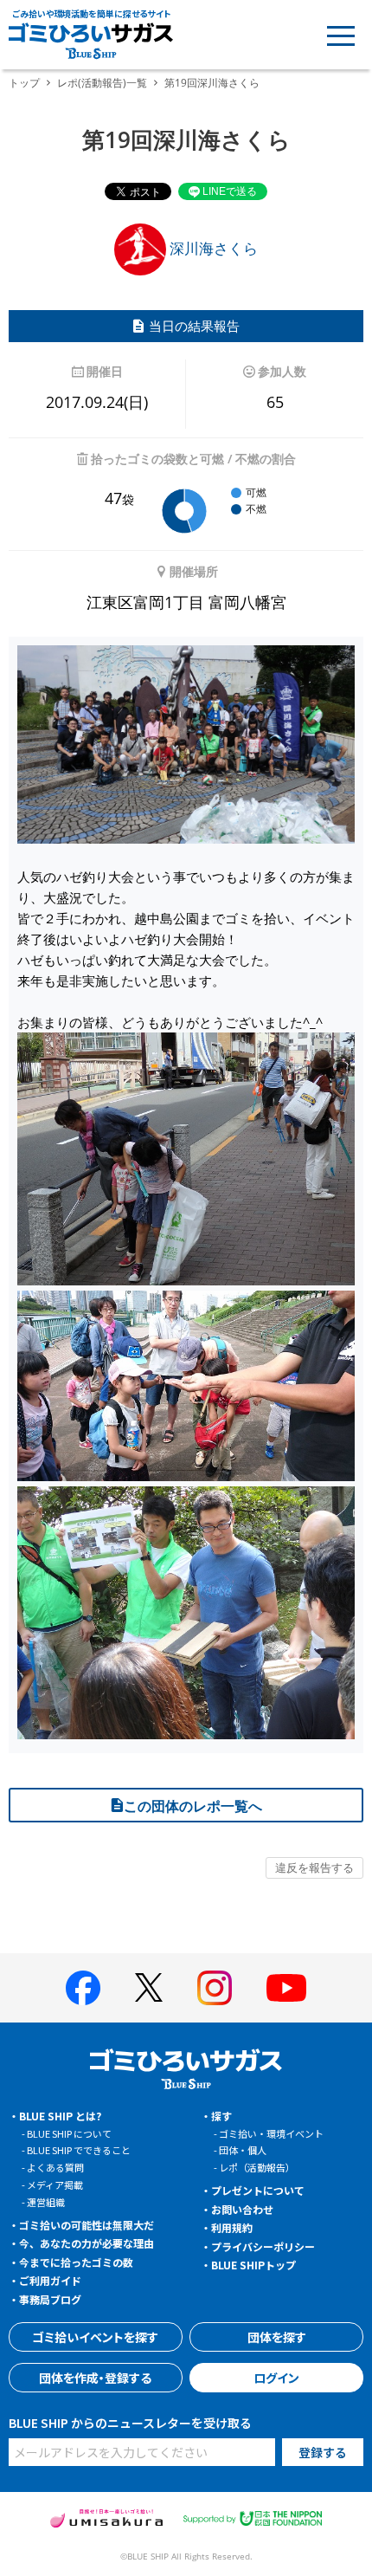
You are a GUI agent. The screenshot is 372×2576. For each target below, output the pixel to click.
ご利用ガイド (50, 2280)
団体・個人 (243, 2150)
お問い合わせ (242, 2209)
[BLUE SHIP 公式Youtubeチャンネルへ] (286, 1988)
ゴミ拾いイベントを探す (95, 2337)
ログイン (276, 2378)
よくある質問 (55, 2167)
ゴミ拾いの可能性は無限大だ (87, 2225)
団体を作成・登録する (95, 2378)
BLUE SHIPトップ (253, 2265)
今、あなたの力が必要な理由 (87, 2243)
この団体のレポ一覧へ (193, 1806)
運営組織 (46, 2202)
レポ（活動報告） (257, 2167)
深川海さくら (212, 248)
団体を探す (277, 2337)
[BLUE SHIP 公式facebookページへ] (83, 1988)
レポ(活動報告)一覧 (102, 83)
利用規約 (232, 2227)
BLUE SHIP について (69, 2133)
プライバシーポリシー (263, 2246)
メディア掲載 (55, 2184)
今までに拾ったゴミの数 (76, 2262)
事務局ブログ (50, 2299)
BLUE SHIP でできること (79, 2150)
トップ (24, 83)
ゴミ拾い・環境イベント (271, 2133)
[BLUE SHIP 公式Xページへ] (149, 1987)
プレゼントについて (258, 2190)
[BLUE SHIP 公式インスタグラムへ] (215, 1988)
